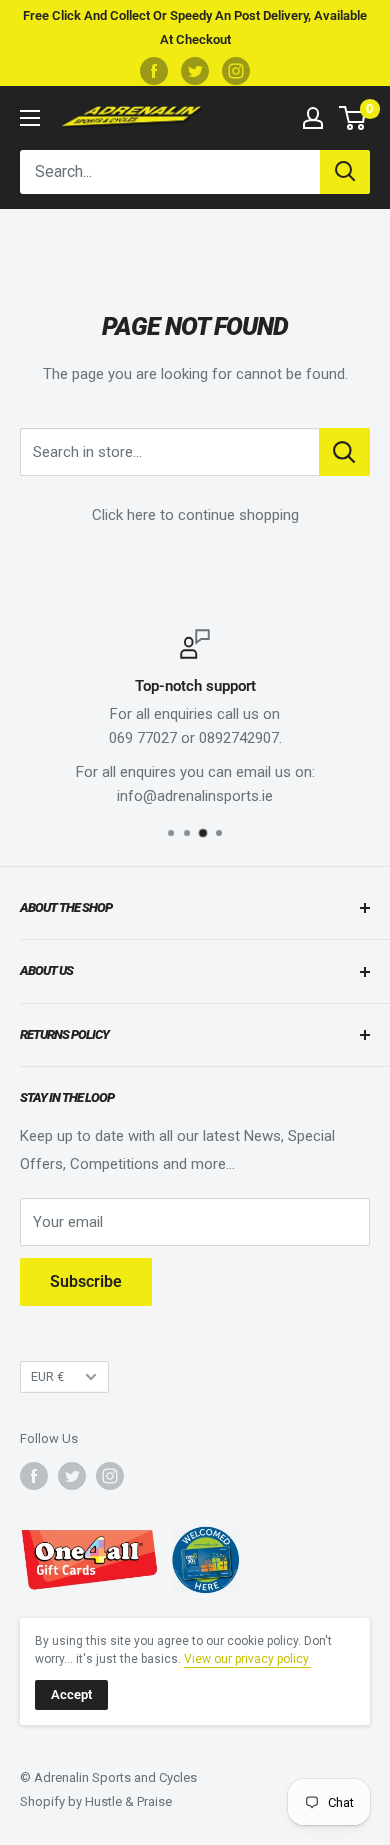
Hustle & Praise (128, 1801)
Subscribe (86, 1281)
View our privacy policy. (247, 1659)
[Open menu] (30, 118)
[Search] (345, 172)
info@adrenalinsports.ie (195, 796)
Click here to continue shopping (195, 515)
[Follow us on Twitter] (195, 71)
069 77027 (143, 738)
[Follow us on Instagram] (236, 71)
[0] (353, 118)
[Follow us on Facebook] (154, 71)
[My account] (313, 118)
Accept (71, 1694)
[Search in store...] (344, 452)
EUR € (47, 1376)
